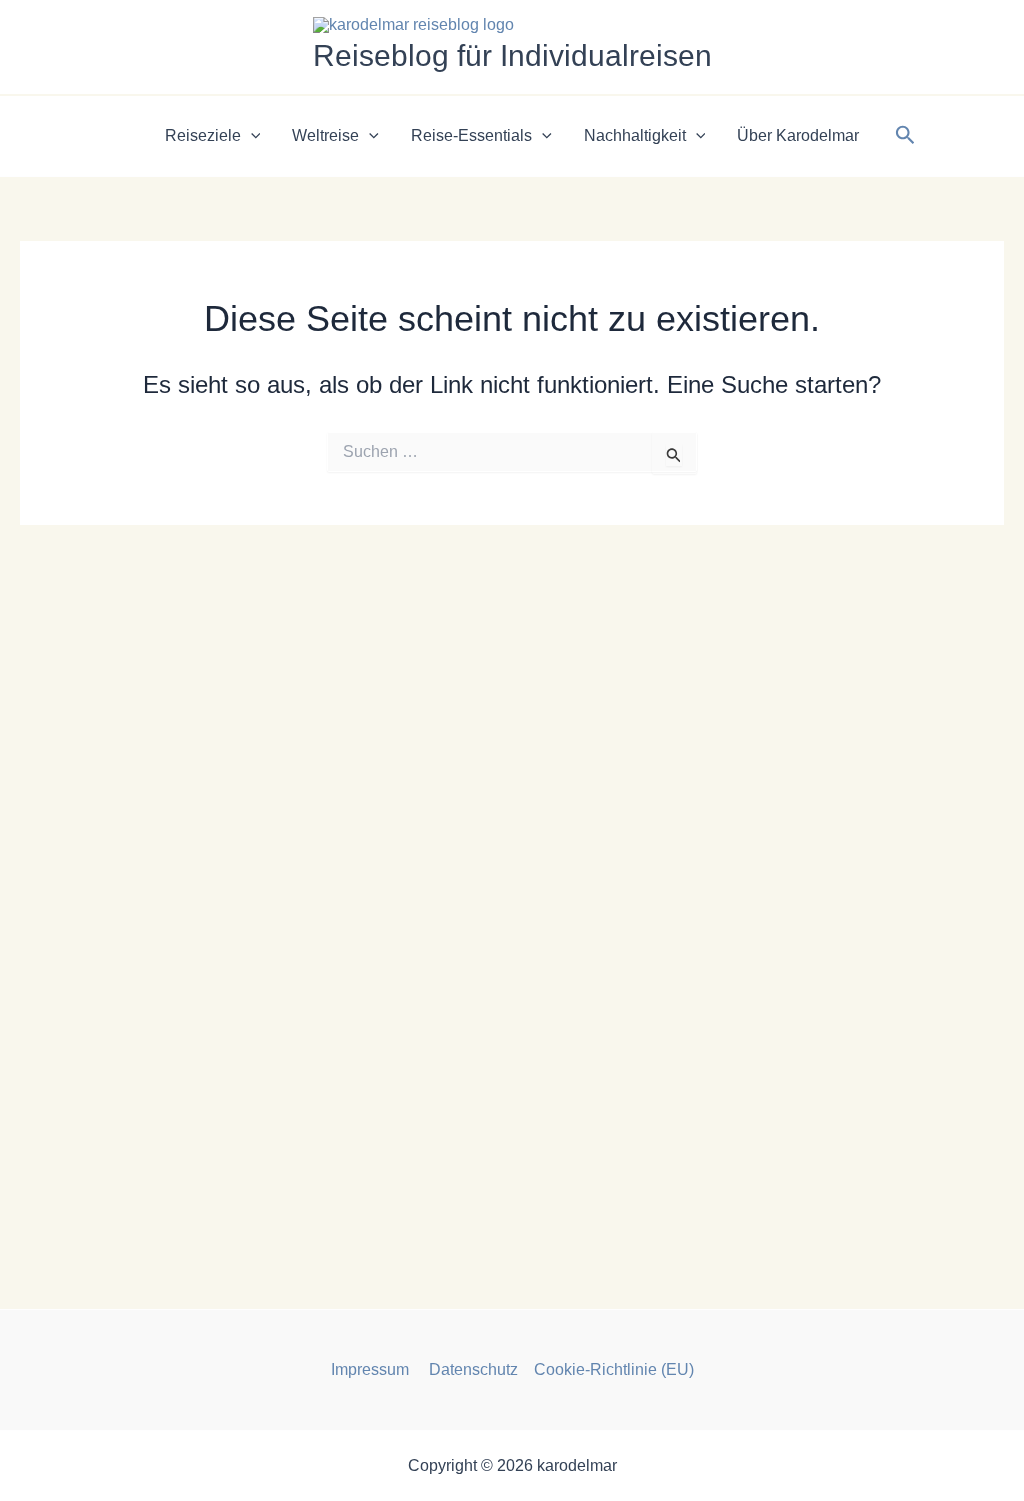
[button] (251, 136)
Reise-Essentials (471, 135)
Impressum (372, 1369)
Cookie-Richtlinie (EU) (614, 1369)
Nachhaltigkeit (635, 135)
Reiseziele (203, 135)
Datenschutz (473, 1369)
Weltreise (325, 135)
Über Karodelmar (798, 135)
